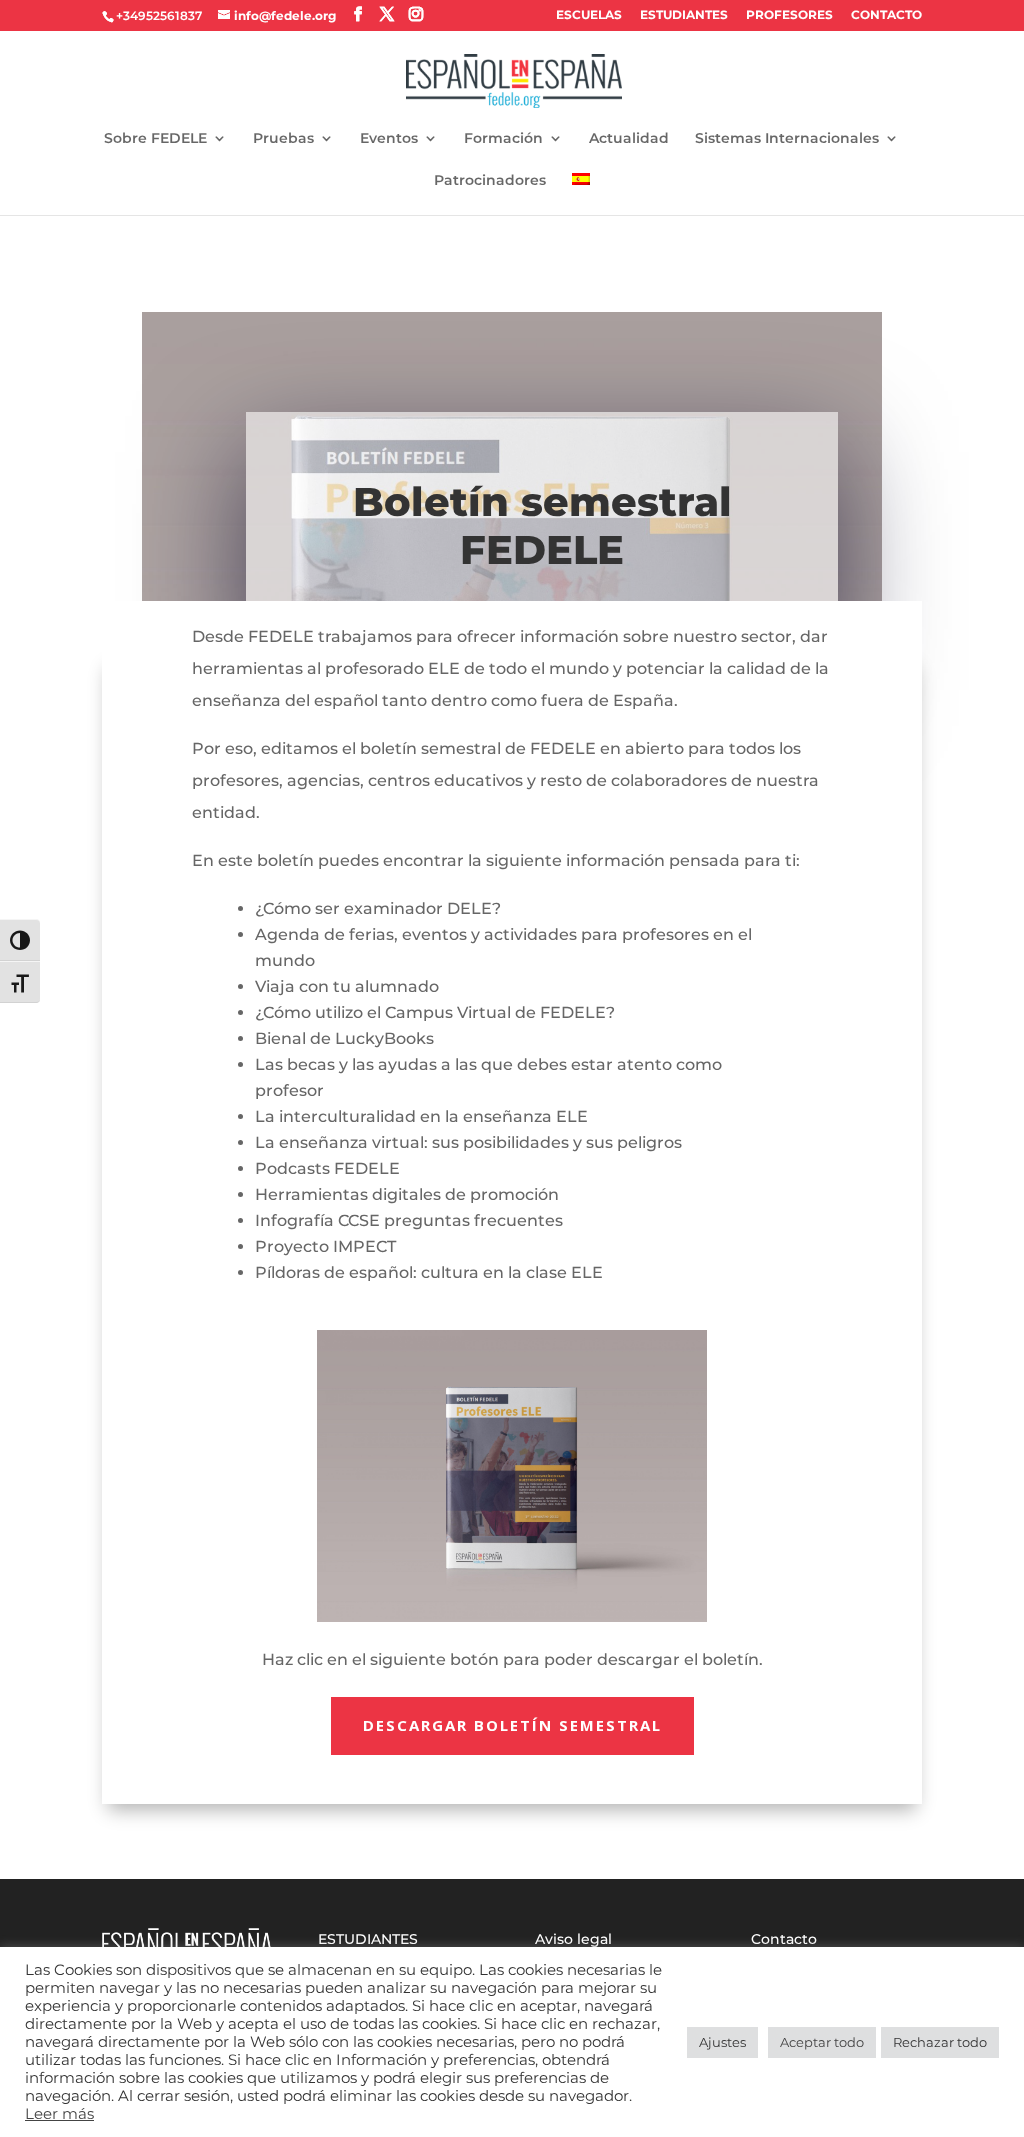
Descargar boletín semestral (512, 1725)
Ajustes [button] (722, 2042)
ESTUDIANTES (684, 15)
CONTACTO (886, 15)
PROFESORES (789, 15)
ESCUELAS (589, 15)
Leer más (59, 2114)
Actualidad (629, 139)
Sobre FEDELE (155, 139)
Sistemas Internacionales (787, 139)
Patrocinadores (490, 181)
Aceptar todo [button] (822, 2042)
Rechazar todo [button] (940, 2042)
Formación (503, 139)
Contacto (784, 1939)
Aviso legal (573, 1939)
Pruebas (283, 139)
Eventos (389, 139)
